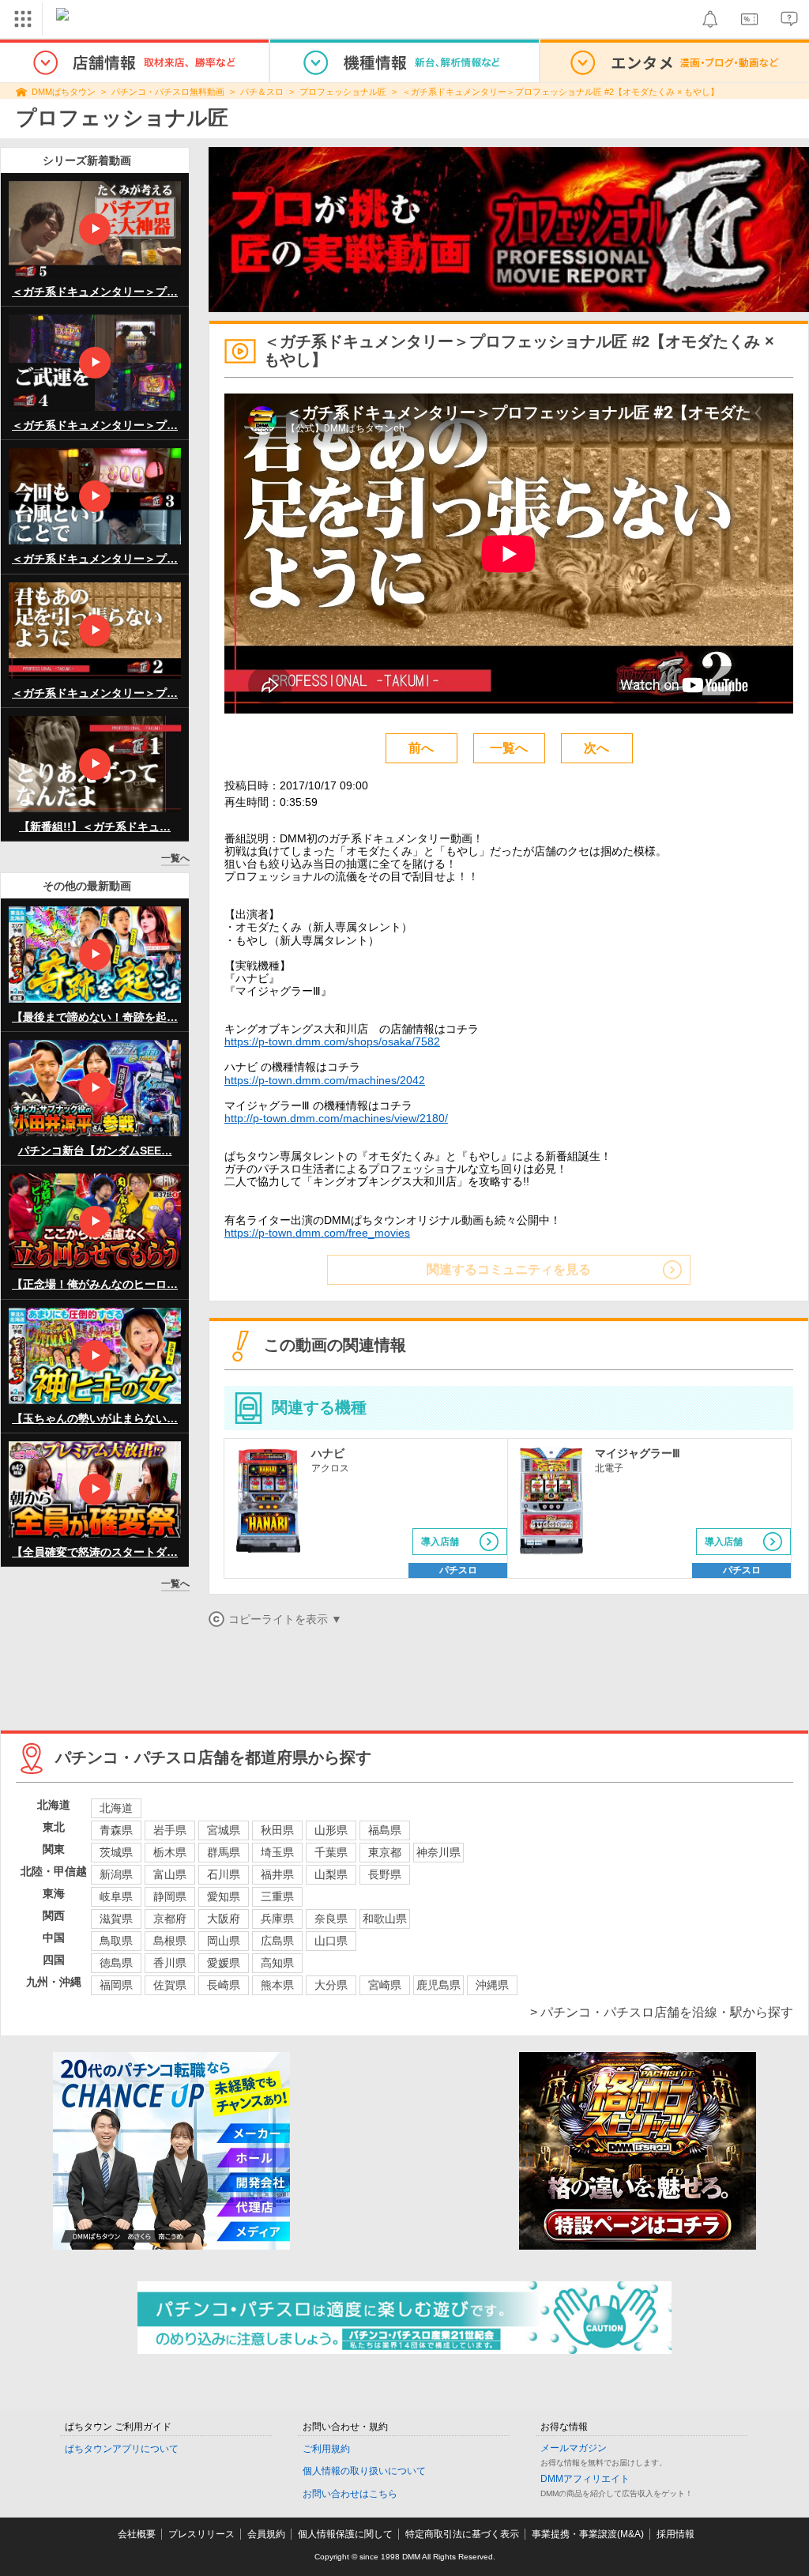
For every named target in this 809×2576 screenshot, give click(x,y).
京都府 (170, 1919)
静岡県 (170, 1896)
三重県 (277, 1896)
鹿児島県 (438, 1985)
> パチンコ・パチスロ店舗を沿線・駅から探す (662, 2012)
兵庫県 (277, 1919)
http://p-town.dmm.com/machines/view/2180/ (336, 1118)
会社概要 (137, 2534)
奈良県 (331, 1919)
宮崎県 (385, 1985)
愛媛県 (224, 1963)
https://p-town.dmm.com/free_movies (317, 1233)
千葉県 (331, 1852)
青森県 (116, 1830)
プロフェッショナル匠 (343, 92)
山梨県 (331, 1874)
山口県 (331, 1941)
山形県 (331, 1830)
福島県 (385, 1830)
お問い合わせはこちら (350, 2494)
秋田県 (277, 1830)
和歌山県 (385, 1919)
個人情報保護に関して (345, 2534)
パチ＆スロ (262, 92)
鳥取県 (116, 1941)
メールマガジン (574, 2448)
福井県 (277, 1874)
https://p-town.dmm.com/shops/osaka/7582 (332, 1041)
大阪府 (224, 1919)
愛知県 (224, 1896)
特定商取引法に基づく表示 (462, 2534)
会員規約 (266, 2534)
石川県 (224, 1874)
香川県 (170, 1963)
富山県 (170, 1874)
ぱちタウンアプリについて (122, 2449)
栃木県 (170, 1852)
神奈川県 (438, 1852)
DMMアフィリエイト (585, 2479)
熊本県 (277, 1985)
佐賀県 (170, 1985)
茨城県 (116, 1852)
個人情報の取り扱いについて (364, 2471)
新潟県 (116, 1874)
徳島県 (116, 1963)
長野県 (385, 1874)
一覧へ (175, 858)
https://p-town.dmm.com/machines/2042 (325, 1080)
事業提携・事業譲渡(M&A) (588, 2534)
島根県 (170, 1941)
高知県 (277, 1963)
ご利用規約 (326, 2449)
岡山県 (224, 1941)
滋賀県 (116, 1919)
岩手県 (170, 1830)
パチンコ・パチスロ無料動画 (168, 92)
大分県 (331, 1985)
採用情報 (675, 2534)
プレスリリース (201, 2534)
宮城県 (224, 1830)
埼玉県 (277, 1852)
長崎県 (224, 1985)
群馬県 (224, 1852)
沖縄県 (492, 1985)
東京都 (385, 1852)
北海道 (116, 1808)
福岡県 (116, 1985)
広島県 (277, 1941)
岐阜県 (116, 1896)
